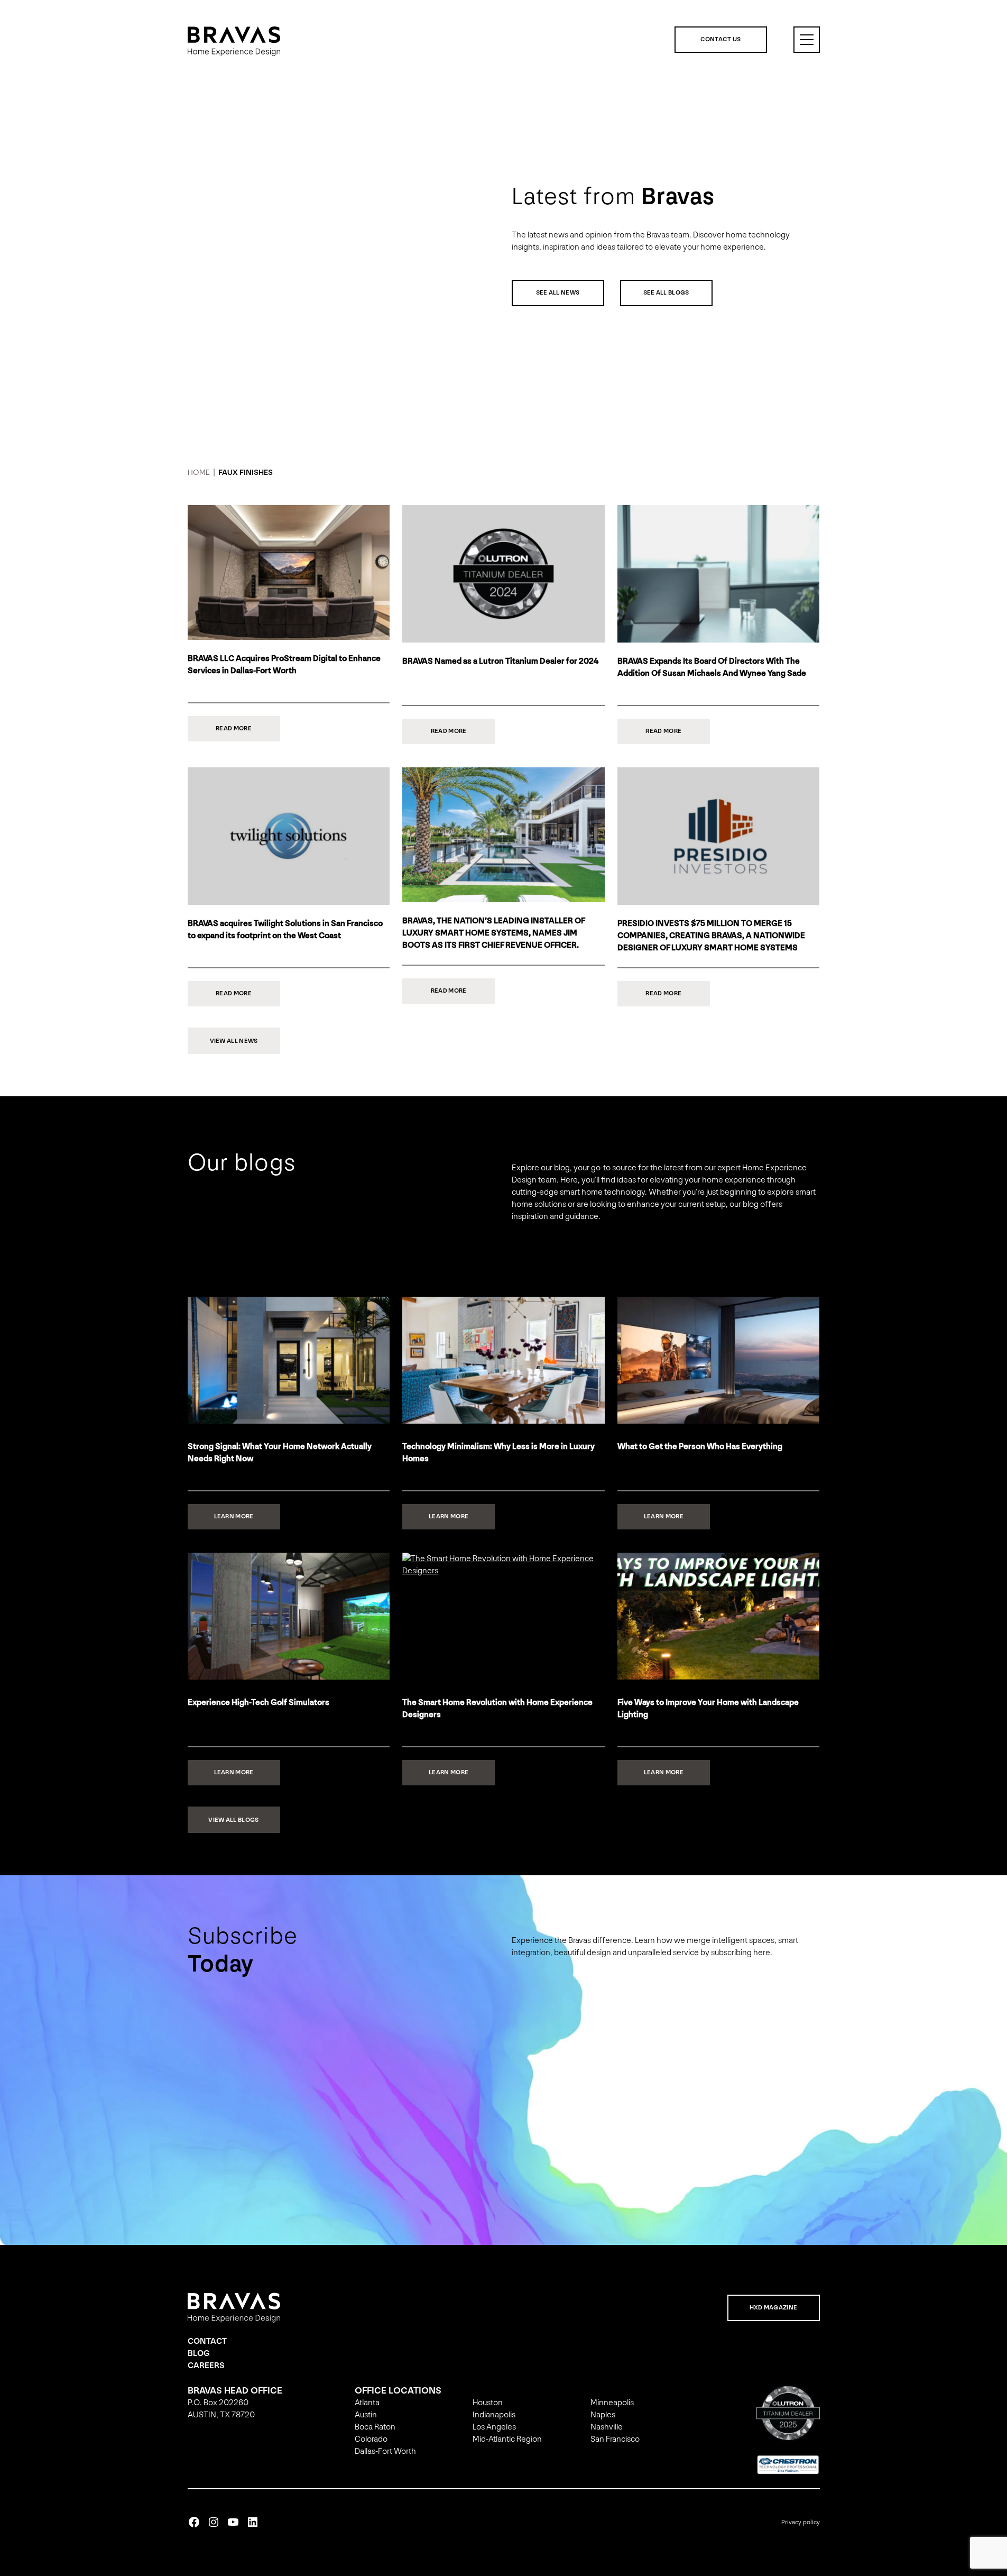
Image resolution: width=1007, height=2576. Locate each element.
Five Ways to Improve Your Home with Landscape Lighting (708, 1709)
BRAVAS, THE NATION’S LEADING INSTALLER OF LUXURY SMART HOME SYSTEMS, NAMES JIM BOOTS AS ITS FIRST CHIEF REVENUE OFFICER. (493, 933)
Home (199, 473)
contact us (721, 39)
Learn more (247, 1521)
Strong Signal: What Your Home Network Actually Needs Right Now (280, 1453)
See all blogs (666, 293)
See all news (558, 293)
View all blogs (233, 1820)
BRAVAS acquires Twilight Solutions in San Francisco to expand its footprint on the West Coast (285, 930)
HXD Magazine (774, 2308)
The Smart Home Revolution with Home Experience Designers (497, 1709)
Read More (248, 733)
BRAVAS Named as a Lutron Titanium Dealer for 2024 (500, 661)
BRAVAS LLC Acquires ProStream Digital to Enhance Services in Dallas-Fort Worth (284, 665)
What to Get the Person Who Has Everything (700, 1447)
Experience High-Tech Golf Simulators (258, 1703)
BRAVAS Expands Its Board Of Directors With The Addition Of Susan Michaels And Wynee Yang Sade (712, 667)
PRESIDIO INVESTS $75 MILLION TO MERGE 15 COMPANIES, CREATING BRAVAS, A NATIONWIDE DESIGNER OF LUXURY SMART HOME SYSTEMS (711, 936)
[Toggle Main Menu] (807, 40)
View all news (234, 1041)
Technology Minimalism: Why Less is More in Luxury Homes (498, 1453)
